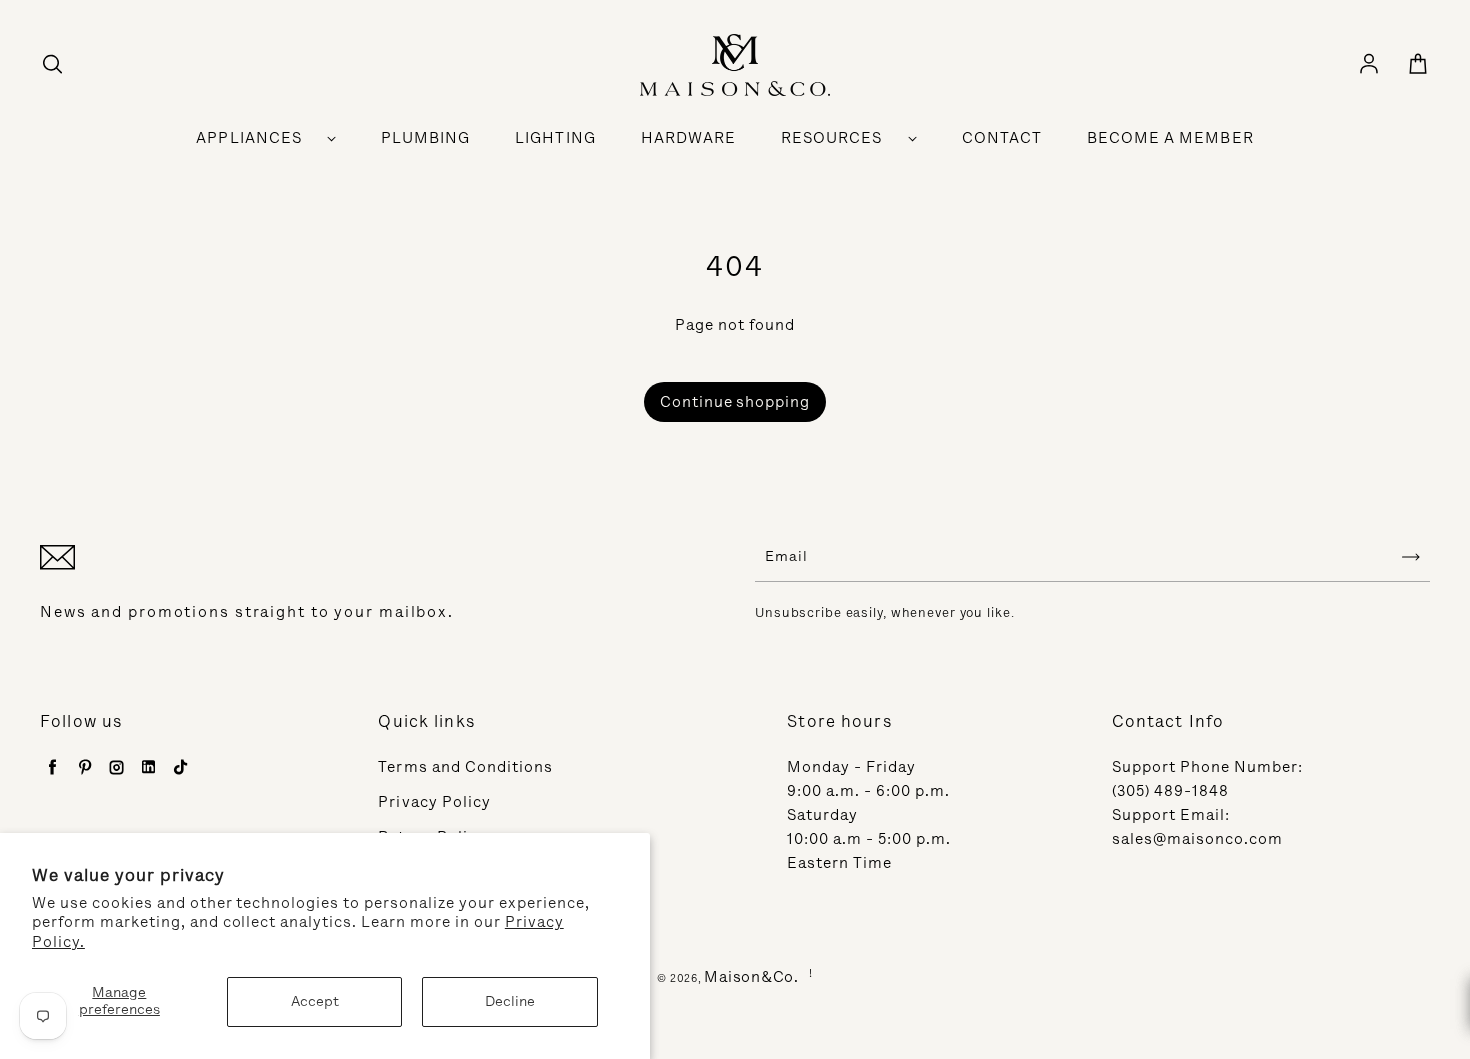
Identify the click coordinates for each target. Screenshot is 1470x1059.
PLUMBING (425, 138)
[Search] (52, 65)
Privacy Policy (434, 802)
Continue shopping (735, 402)
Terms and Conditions (465, 767)
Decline (510, 1001)
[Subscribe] (1411, 557)
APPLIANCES (249, 138)
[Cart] (1418, 65)
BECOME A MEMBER (1170, 138)
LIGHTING (555, 138)
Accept (315, 1001)
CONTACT (1002, 138)
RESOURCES (831, 138)
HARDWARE (688, 138)
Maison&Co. (751, 977)
